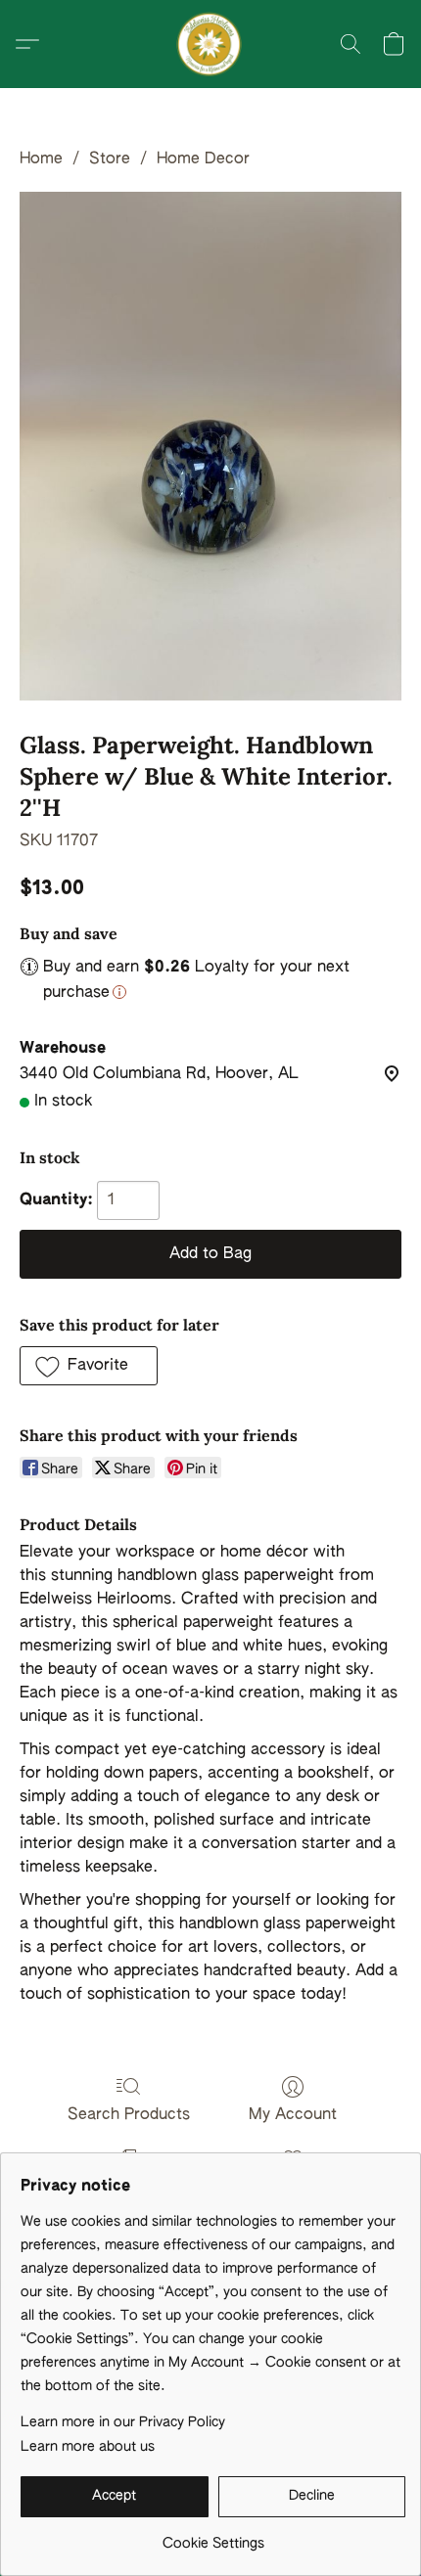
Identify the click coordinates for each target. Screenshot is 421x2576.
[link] (213, 2536)
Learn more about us (88, 2447)
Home (41, 159)
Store (110, 159)
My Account (293, 2115)
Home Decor (203, 159)
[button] (210, 44)
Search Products (129, 2115)
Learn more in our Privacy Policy (123, 2422)
